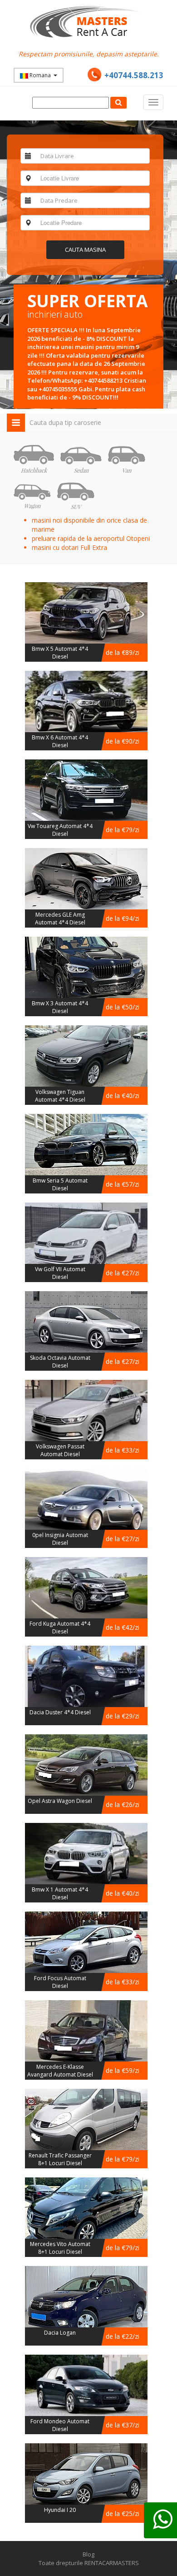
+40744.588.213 (134, 75)
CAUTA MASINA (85, 250)
